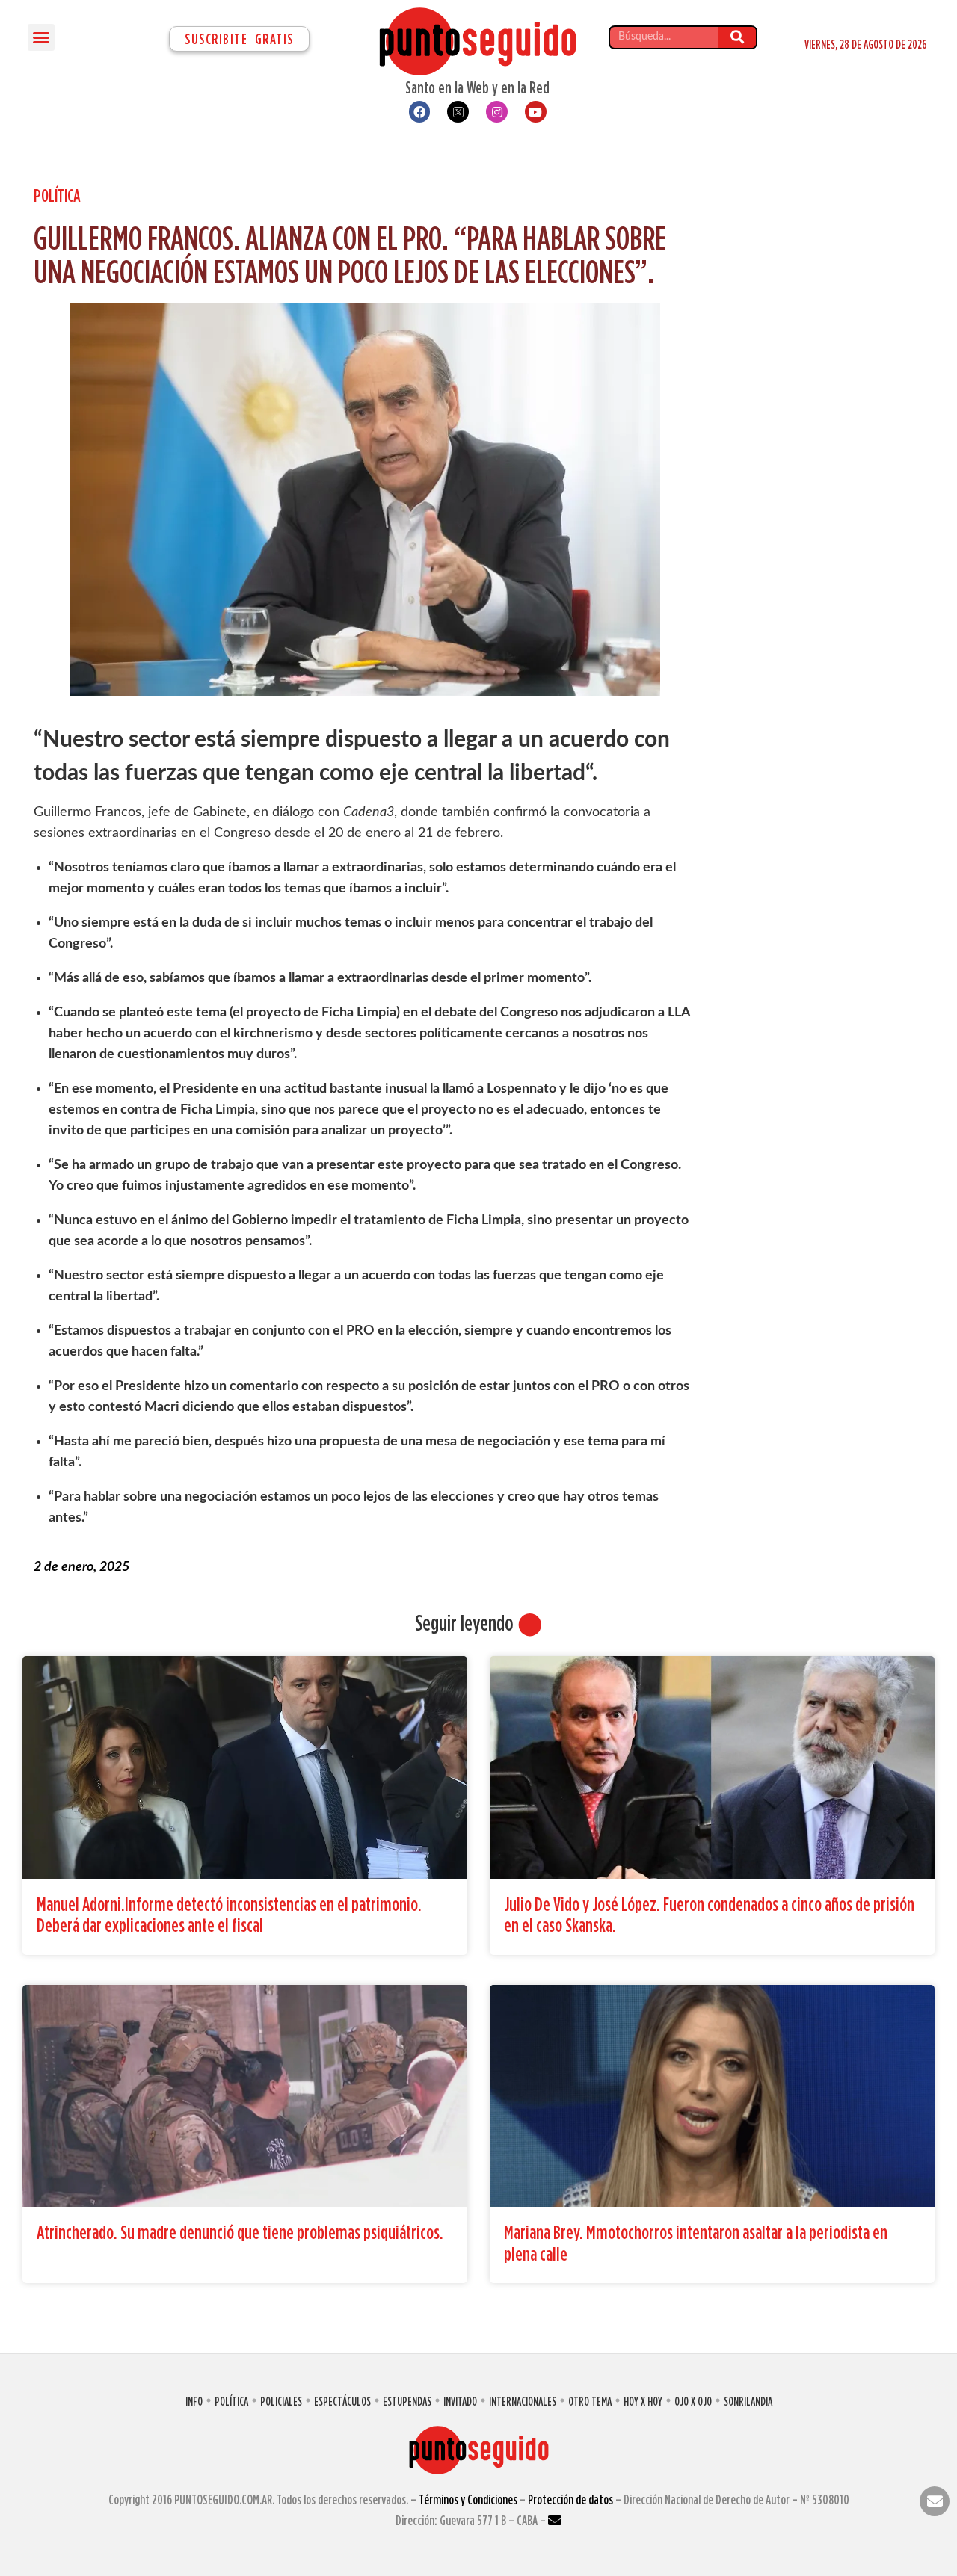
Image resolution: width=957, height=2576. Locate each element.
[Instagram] (497, 112)
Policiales (281, 2401)
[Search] (737, 37)
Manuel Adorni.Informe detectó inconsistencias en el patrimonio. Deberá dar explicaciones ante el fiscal (229, 1915)
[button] (41, 37)
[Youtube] (536, 112)
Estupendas (407, 2401)
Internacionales (523, 2401)
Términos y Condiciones (468, 2499)
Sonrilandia (748, 2401)
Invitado (460, 2401)
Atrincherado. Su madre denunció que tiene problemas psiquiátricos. (240, 2232)
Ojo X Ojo (693, 2401)
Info (194, 2401)
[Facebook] (420, 112)
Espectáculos (342, 2401)
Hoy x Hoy (643, 2401)
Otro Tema (590, 2401)
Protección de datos (570, 2499)
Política (57, 195)
